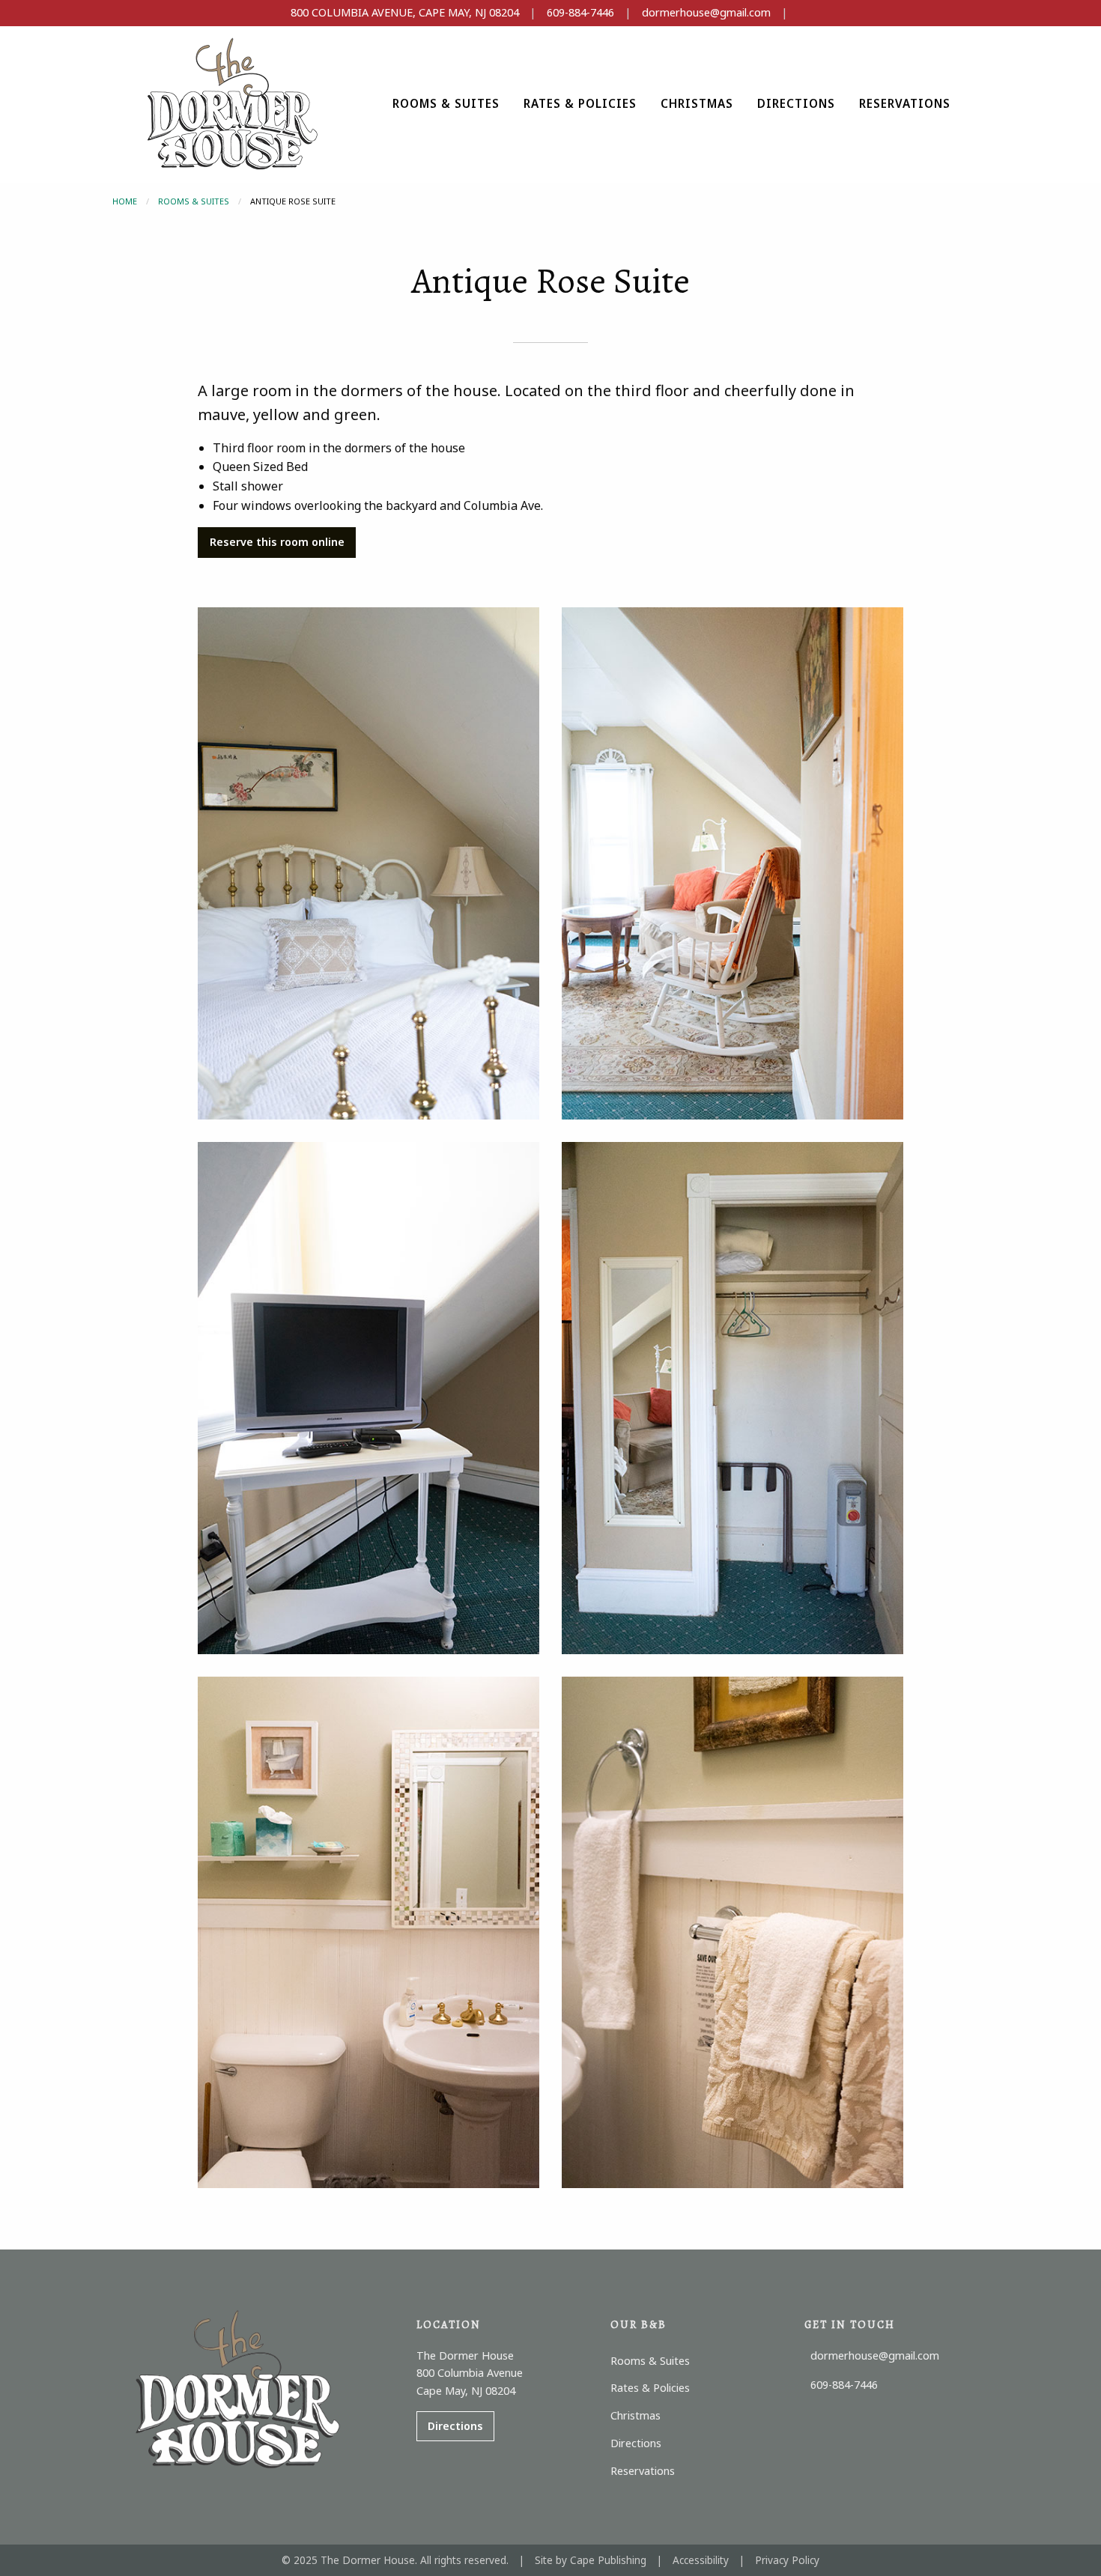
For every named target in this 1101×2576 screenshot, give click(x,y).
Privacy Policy (787, 2560)
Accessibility (701, 2560)
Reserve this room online (277, 542)
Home (125, 201)
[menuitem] (446, 104)
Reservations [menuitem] (905, 103)
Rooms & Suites (194, 201)
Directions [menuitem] (796, 103)
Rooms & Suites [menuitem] (446, 103)
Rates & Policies (580, 103)
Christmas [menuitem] (697, 103)
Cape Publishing (608, 2560)
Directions (455, 2426)
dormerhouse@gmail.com (706, 12)
